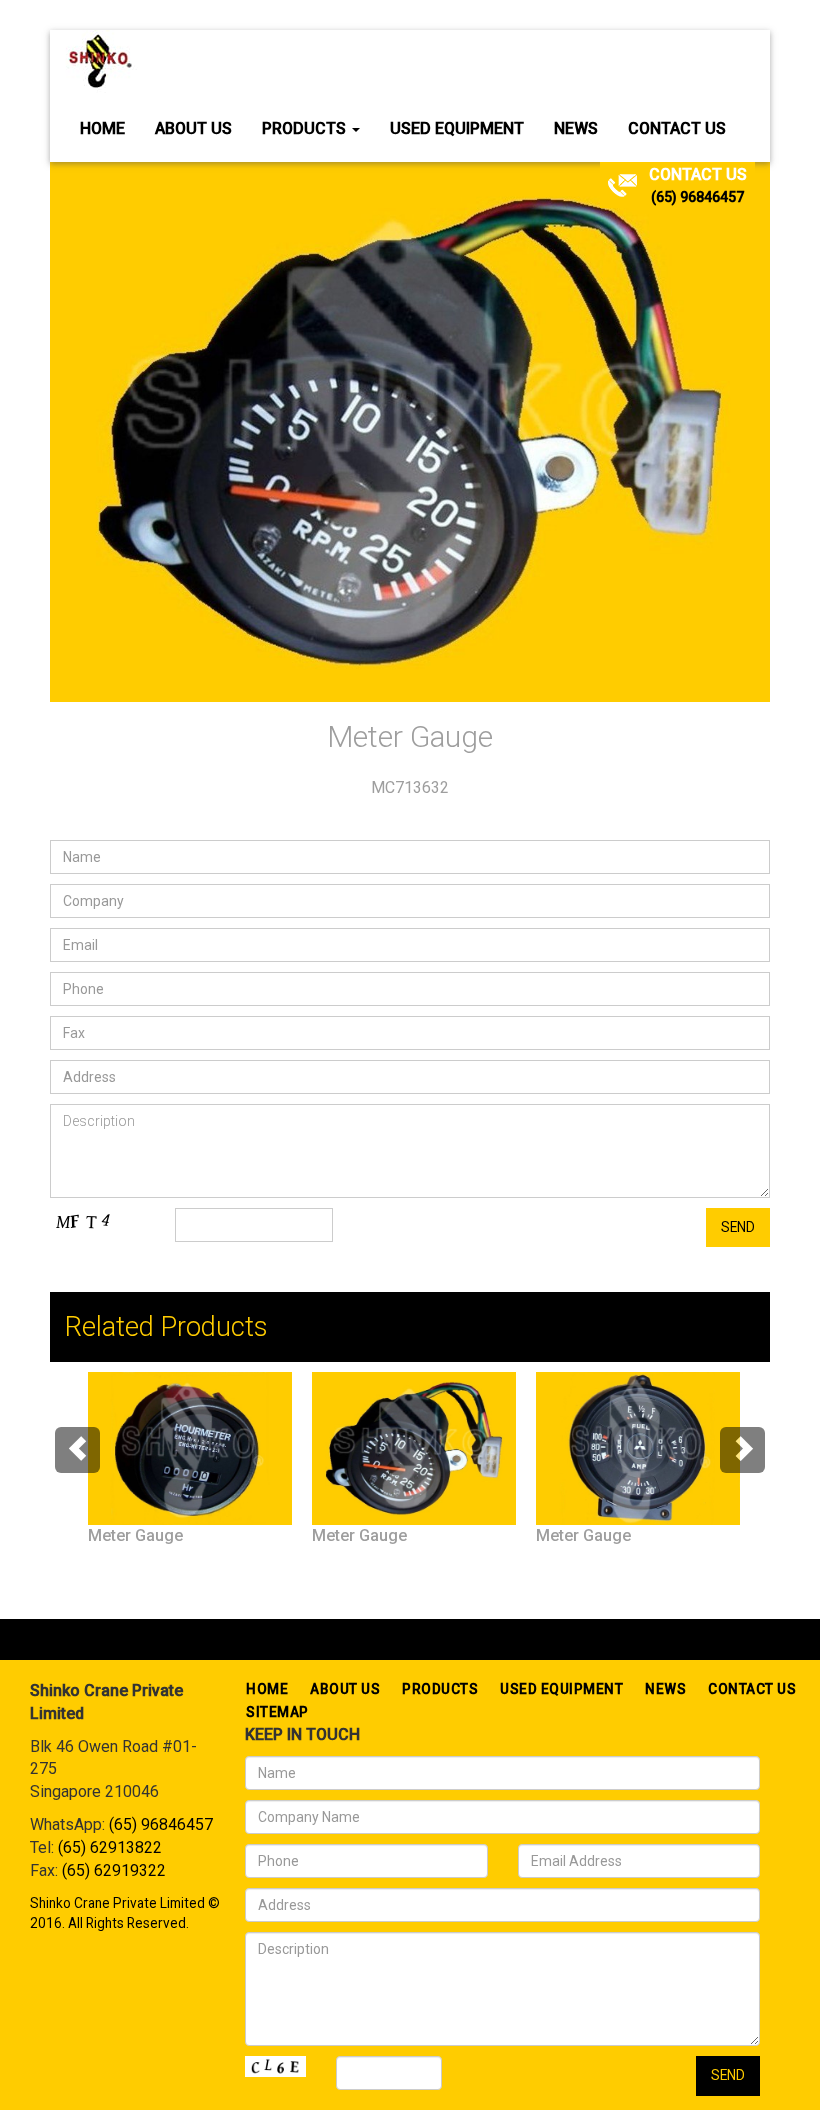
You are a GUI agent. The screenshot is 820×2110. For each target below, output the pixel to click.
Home (102, 128)
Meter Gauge (135, 1535)
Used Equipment (457, 128)
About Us (193, 128)
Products (306, 128)
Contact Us (677, 128)
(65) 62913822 (110, 1847)
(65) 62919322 (114, 1870)
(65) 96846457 (697, 197)
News (576, 128)
